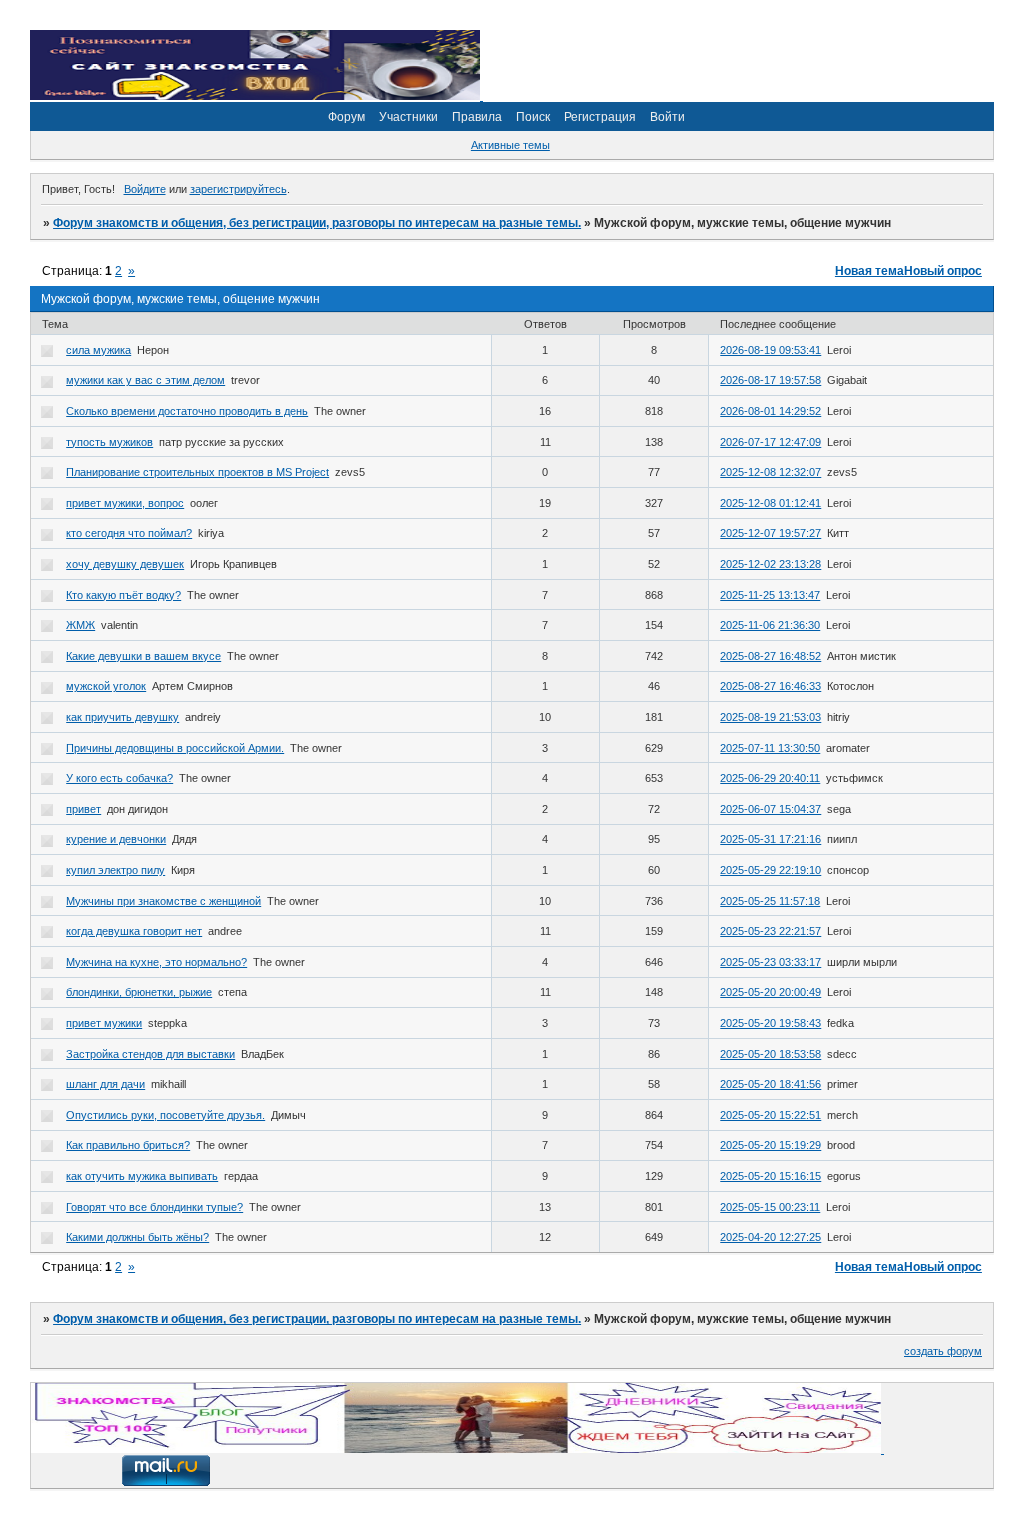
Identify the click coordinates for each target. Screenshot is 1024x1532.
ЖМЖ (80, 625)
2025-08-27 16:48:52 (770, 656)
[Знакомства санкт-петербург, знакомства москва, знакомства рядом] (457, 1449)
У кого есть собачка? (119, 778)
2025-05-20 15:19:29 (770, 1145)
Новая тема (869, 271)
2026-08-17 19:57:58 (770, 380)
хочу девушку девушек (125, 564)
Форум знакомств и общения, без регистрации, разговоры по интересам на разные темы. (317, 223)
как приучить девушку (122, 717)
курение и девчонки (116, 839)
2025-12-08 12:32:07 (770, 472)
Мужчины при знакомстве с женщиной (163, 901)
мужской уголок (106, 686)
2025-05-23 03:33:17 (770, 962)
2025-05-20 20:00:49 (770, 992)
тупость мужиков (109, 442)
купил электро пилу (115, 870)
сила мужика (98, 350)
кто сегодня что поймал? (129, 533)
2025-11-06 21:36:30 (770, 625)
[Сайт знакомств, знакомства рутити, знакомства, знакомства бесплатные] (256, 96)
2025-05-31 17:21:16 (770, 839)
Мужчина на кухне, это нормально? (156, 962)
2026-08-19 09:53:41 (770, 350)
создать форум (943, 1351)
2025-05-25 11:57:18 (770, 901)
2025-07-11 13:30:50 (770, 748)
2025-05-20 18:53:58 (770, 1054)
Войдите (145, 189)
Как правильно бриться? (128, 1145)
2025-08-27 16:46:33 (770, 686)
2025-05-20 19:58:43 (770, 1023)
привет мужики (104, 1023)
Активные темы (510, 145)
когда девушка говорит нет (134, 931)
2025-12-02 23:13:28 (770, 564)
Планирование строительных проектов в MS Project (197, 472)
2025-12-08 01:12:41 (770, 503)
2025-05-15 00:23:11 (770, 1207)
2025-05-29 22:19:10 (770, 870)
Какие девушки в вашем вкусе (143, 656)
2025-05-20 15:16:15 (770, 1176)
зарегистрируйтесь (238, 189)
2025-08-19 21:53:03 (770, 717)
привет (83, 809)
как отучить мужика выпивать (142, 1176)
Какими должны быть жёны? (137, 1237)
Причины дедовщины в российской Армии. (175, 748)
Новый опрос (943, 271)
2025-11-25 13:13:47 (770, 595)
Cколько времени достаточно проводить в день (187, 411)
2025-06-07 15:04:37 (770, 809)
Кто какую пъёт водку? (123, 595)
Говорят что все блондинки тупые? (154, 1207)
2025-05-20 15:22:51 (770, 1115)
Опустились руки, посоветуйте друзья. (165, 1115)
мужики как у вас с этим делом (145, 380)
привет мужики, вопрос (125, 503)
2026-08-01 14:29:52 (770, 411)
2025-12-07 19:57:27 (770, 533)
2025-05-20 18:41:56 (770, 1084)
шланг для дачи (105, 1084)
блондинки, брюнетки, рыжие (139, 992)
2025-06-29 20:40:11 (770, 778)
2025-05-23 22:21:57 (770, 931)
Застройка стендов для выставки (150, 1054)
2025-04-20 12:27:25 (770, 1237)
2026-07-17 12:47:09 (770, 442)
